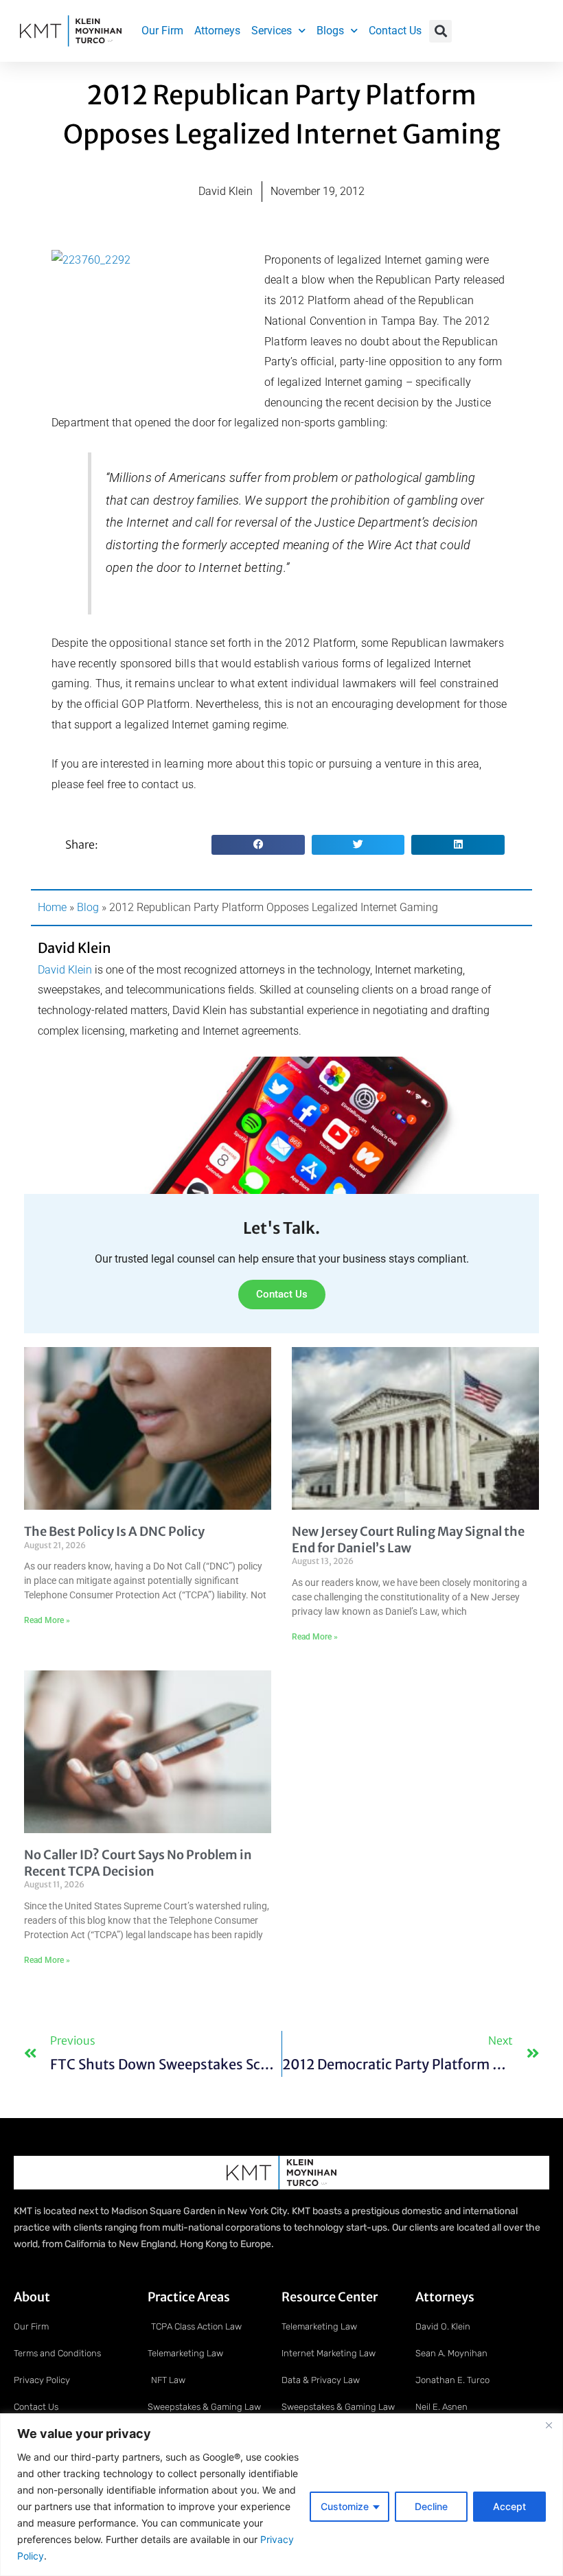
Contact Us (395, 31)
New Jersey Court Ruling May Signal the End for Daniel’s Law (408, 1539)
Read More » (47, 1620)
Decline (431, 2506)
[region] (281, 2495)
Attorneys (217, 31)
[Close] (549, 2425)
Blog (88, 907)
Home (52, 907)
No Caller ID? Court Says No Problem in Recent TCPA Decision (138, 1863)
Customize (345, 2506)
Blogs (330, 31)
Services (272, 31)
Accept (509, 2506)
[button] (440, 31)
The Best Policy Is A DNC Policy (114, 1531)
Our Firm (162, 31)
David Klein (65, 970)
